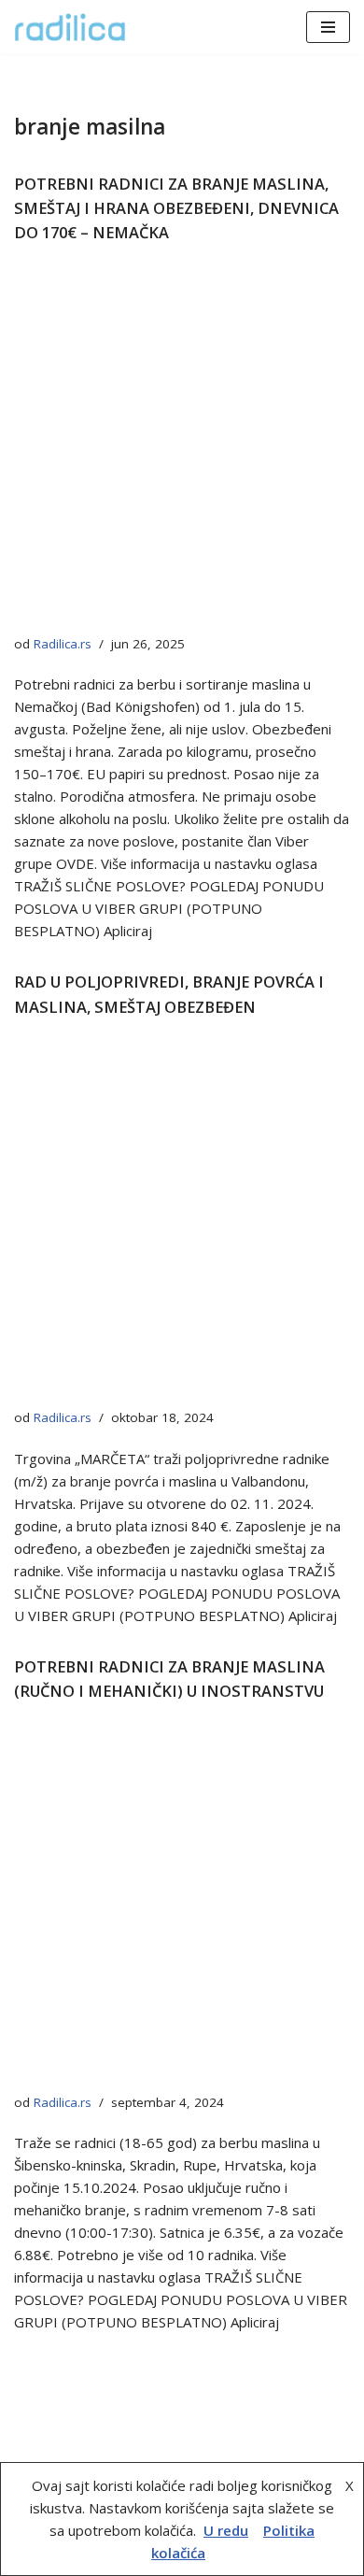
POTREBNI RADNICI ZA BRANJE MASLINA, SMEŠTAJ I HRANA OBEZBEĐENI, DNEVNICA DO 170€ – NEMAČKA (176, 208)
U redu (226, 2530)
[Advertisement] (182, 445)
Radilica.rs (63, 644)
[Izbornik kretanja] (328, 27)
